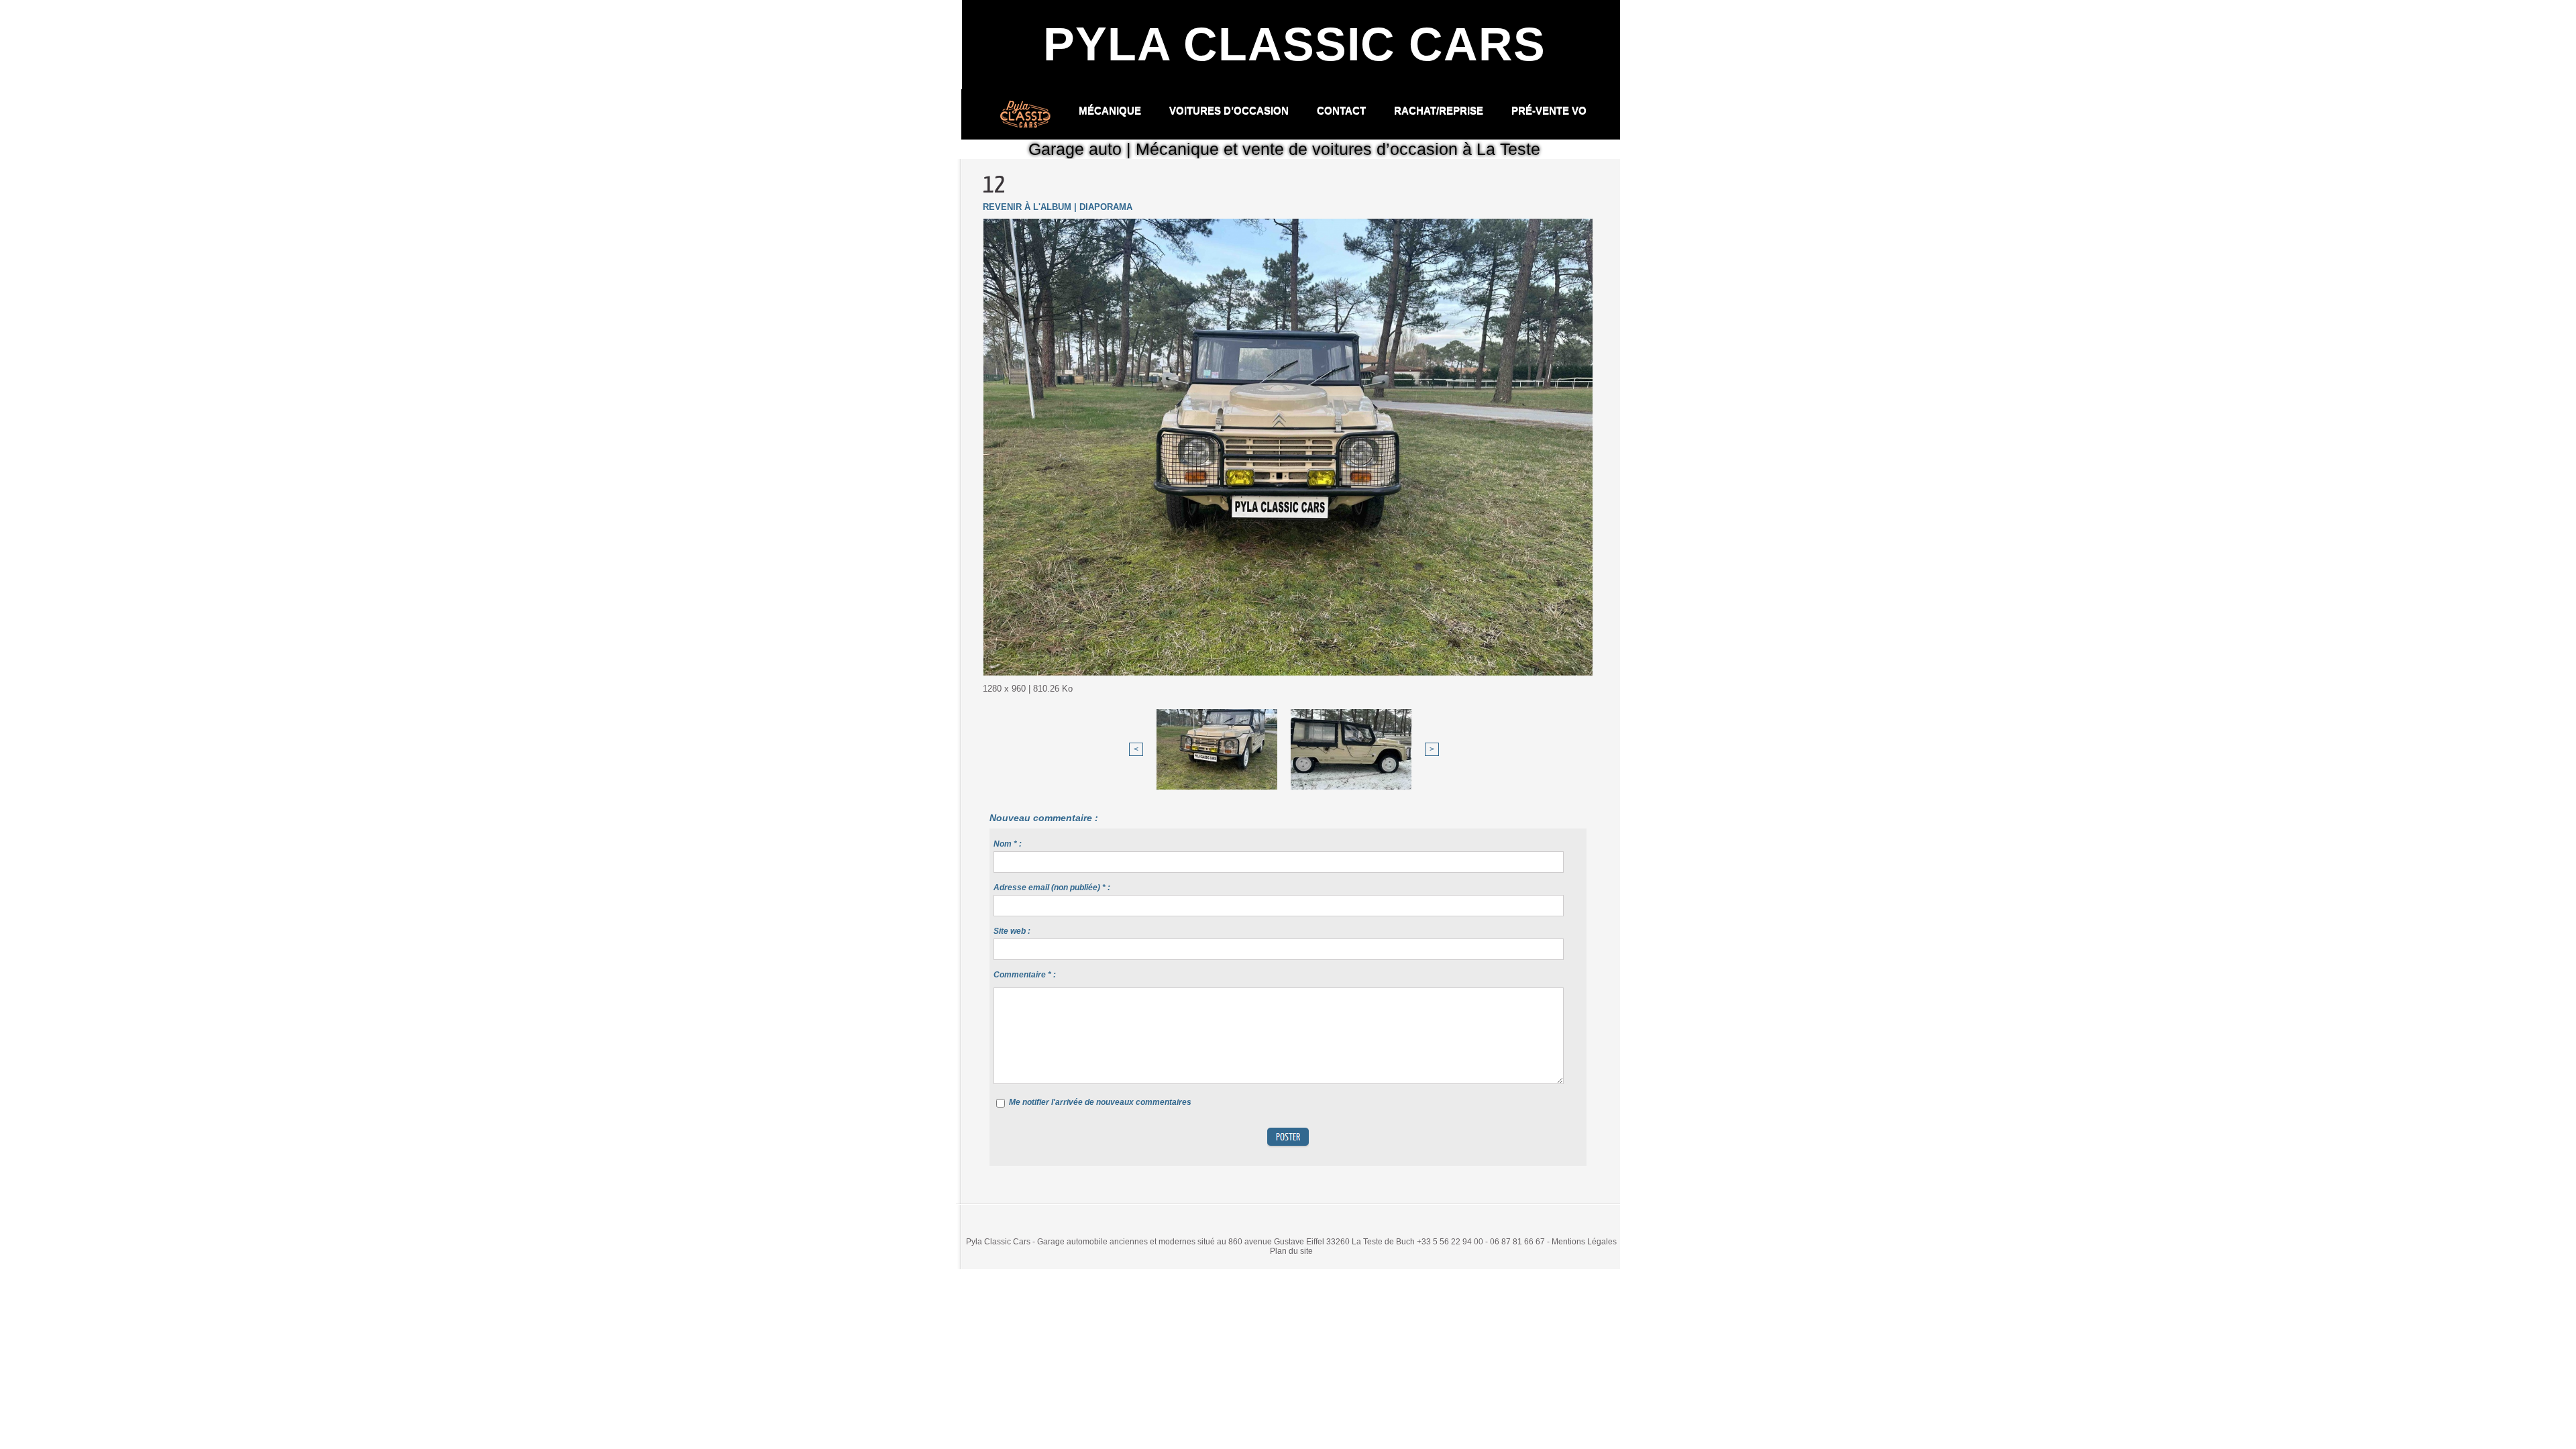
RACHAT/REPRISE (1440, 110)
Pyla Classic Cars (1294, 44)
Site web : (1012, 931)
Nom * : (1008, 844)
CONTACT (1343, 110)
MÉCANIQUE (1111, 110)
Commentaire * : (1025, 975)
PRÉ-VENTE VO (1549, 110)
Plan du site (1291, 1251)
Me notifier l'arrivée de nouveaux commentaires (1100, 1102)
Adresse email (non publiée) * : (1052, 888)
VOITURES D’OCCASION (1230, 110)
